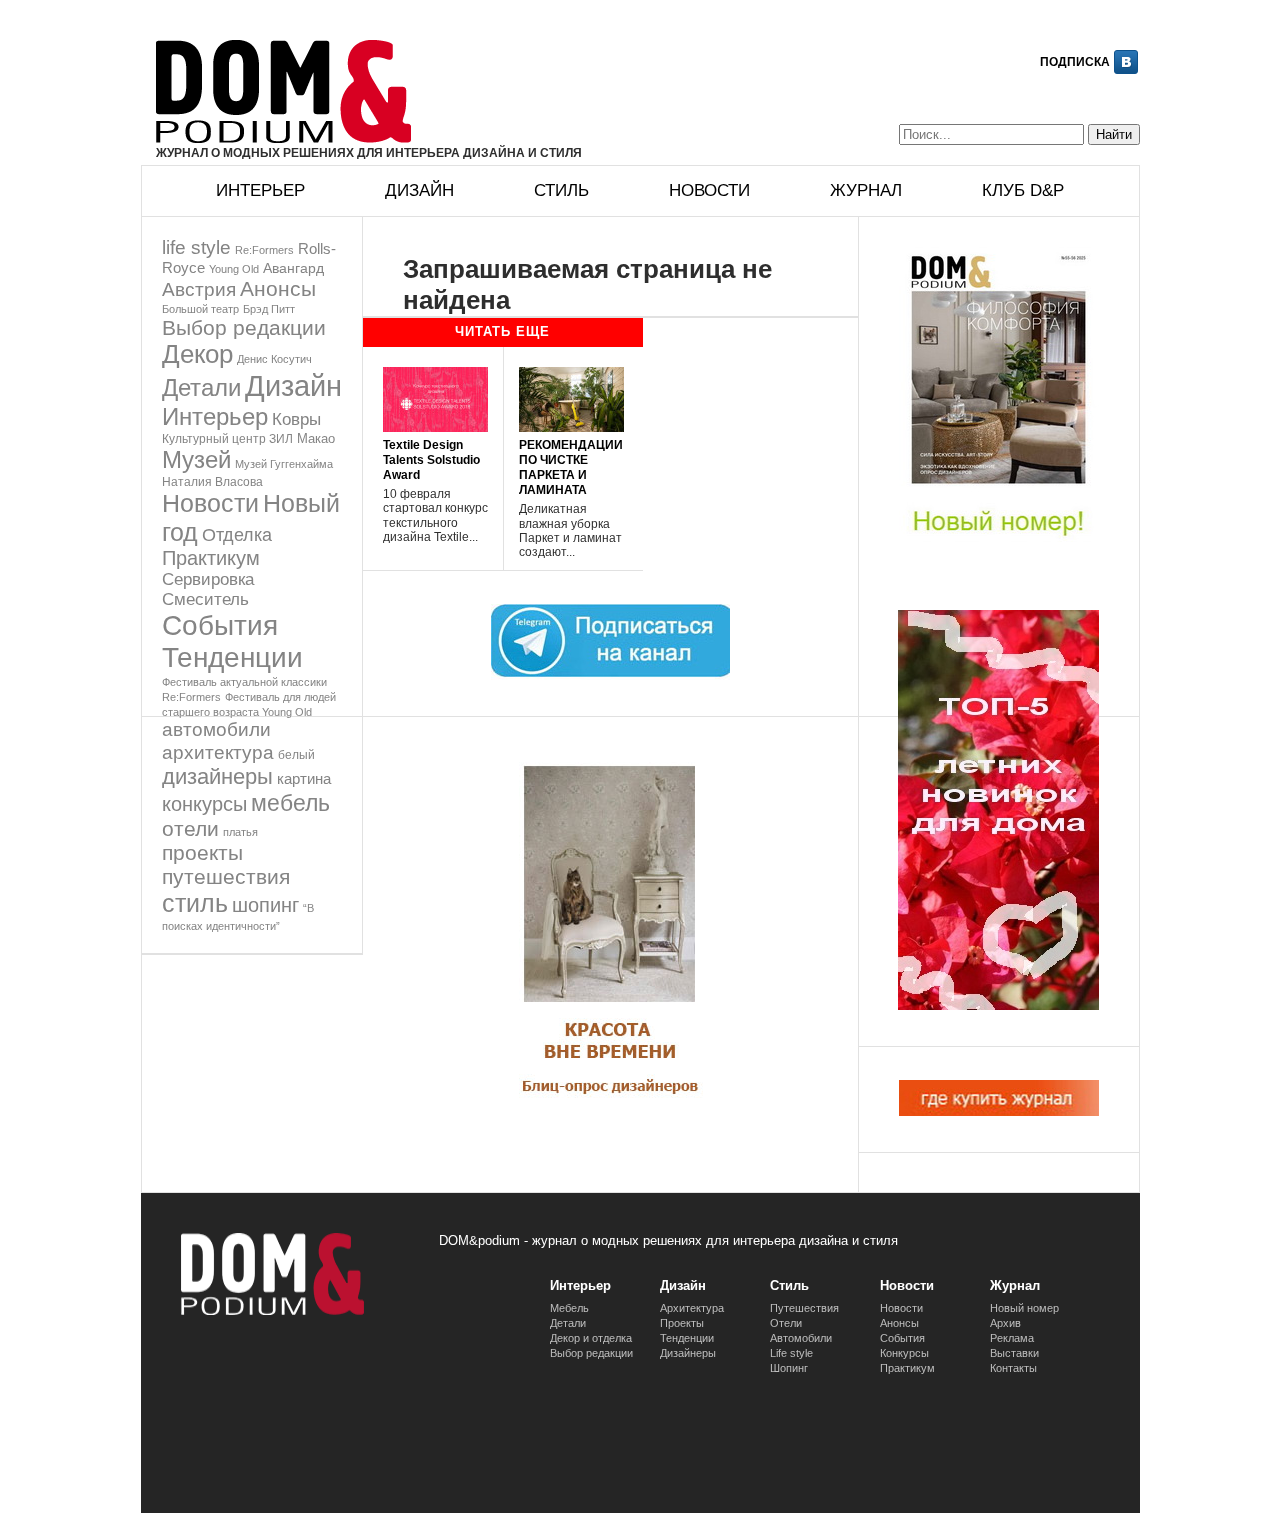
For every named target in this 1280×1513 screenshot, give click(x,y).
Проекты (682, 1323)
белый (296, 755)
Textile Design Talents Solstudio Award (431, 459)
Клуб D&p (1023, 190)
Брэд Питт (269, 309)
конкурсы (204, 804)
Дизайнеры (688, 1353)
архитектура (218, 752)
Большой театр (200, 309)
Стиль (561, 190)
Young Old (234, 269)
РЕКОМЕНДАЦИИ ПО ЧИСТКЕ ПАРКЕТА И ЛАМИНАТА (571, 467)
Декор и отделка (591, 1338)
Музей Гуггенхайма (284, 464)
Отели (786, 1323)
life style (196, 247)
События (220, 625)
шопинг (265, 905)
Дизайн (419, 190)
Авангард (293, 268)
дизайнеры (217, 776)
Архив (1005, 1323)
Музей (196, 459)
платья (240, 832)
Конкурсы (904, 1353)
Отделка (237, 535)
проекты (202, 852)
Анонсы (278, 288)
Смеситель (205, 599)
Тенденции (232, 657)
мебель (290, 803)
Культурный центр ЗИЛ (227, 439)
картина (304, 778)
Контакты (1013, 1368)
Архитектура (692, 1308)
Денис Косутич (274, 359)
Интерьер (260, 190)
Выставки (1014, 1353)
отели (190, 828)
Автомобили (801, 1338)
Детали (201, 387)
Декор (197, 354)
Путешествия (804, 1308)
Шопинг (789, 1368)
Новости (709, 190)
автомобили (216, 729)
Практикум (211, 558)
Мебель (569, 1308)
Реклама (1012, 1338)
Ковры (296, 419)
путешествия (226, 876)
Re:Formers (264, 250)
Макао (316, 438)
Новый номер (1024, 1308)
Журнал (866, 190)
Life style (791, 1353)
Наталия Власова (212, 482)
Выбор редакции (244, 327)
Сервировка (208, 579)
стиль (195, 903)
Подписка (1075, 62)
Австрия (199, 289)
